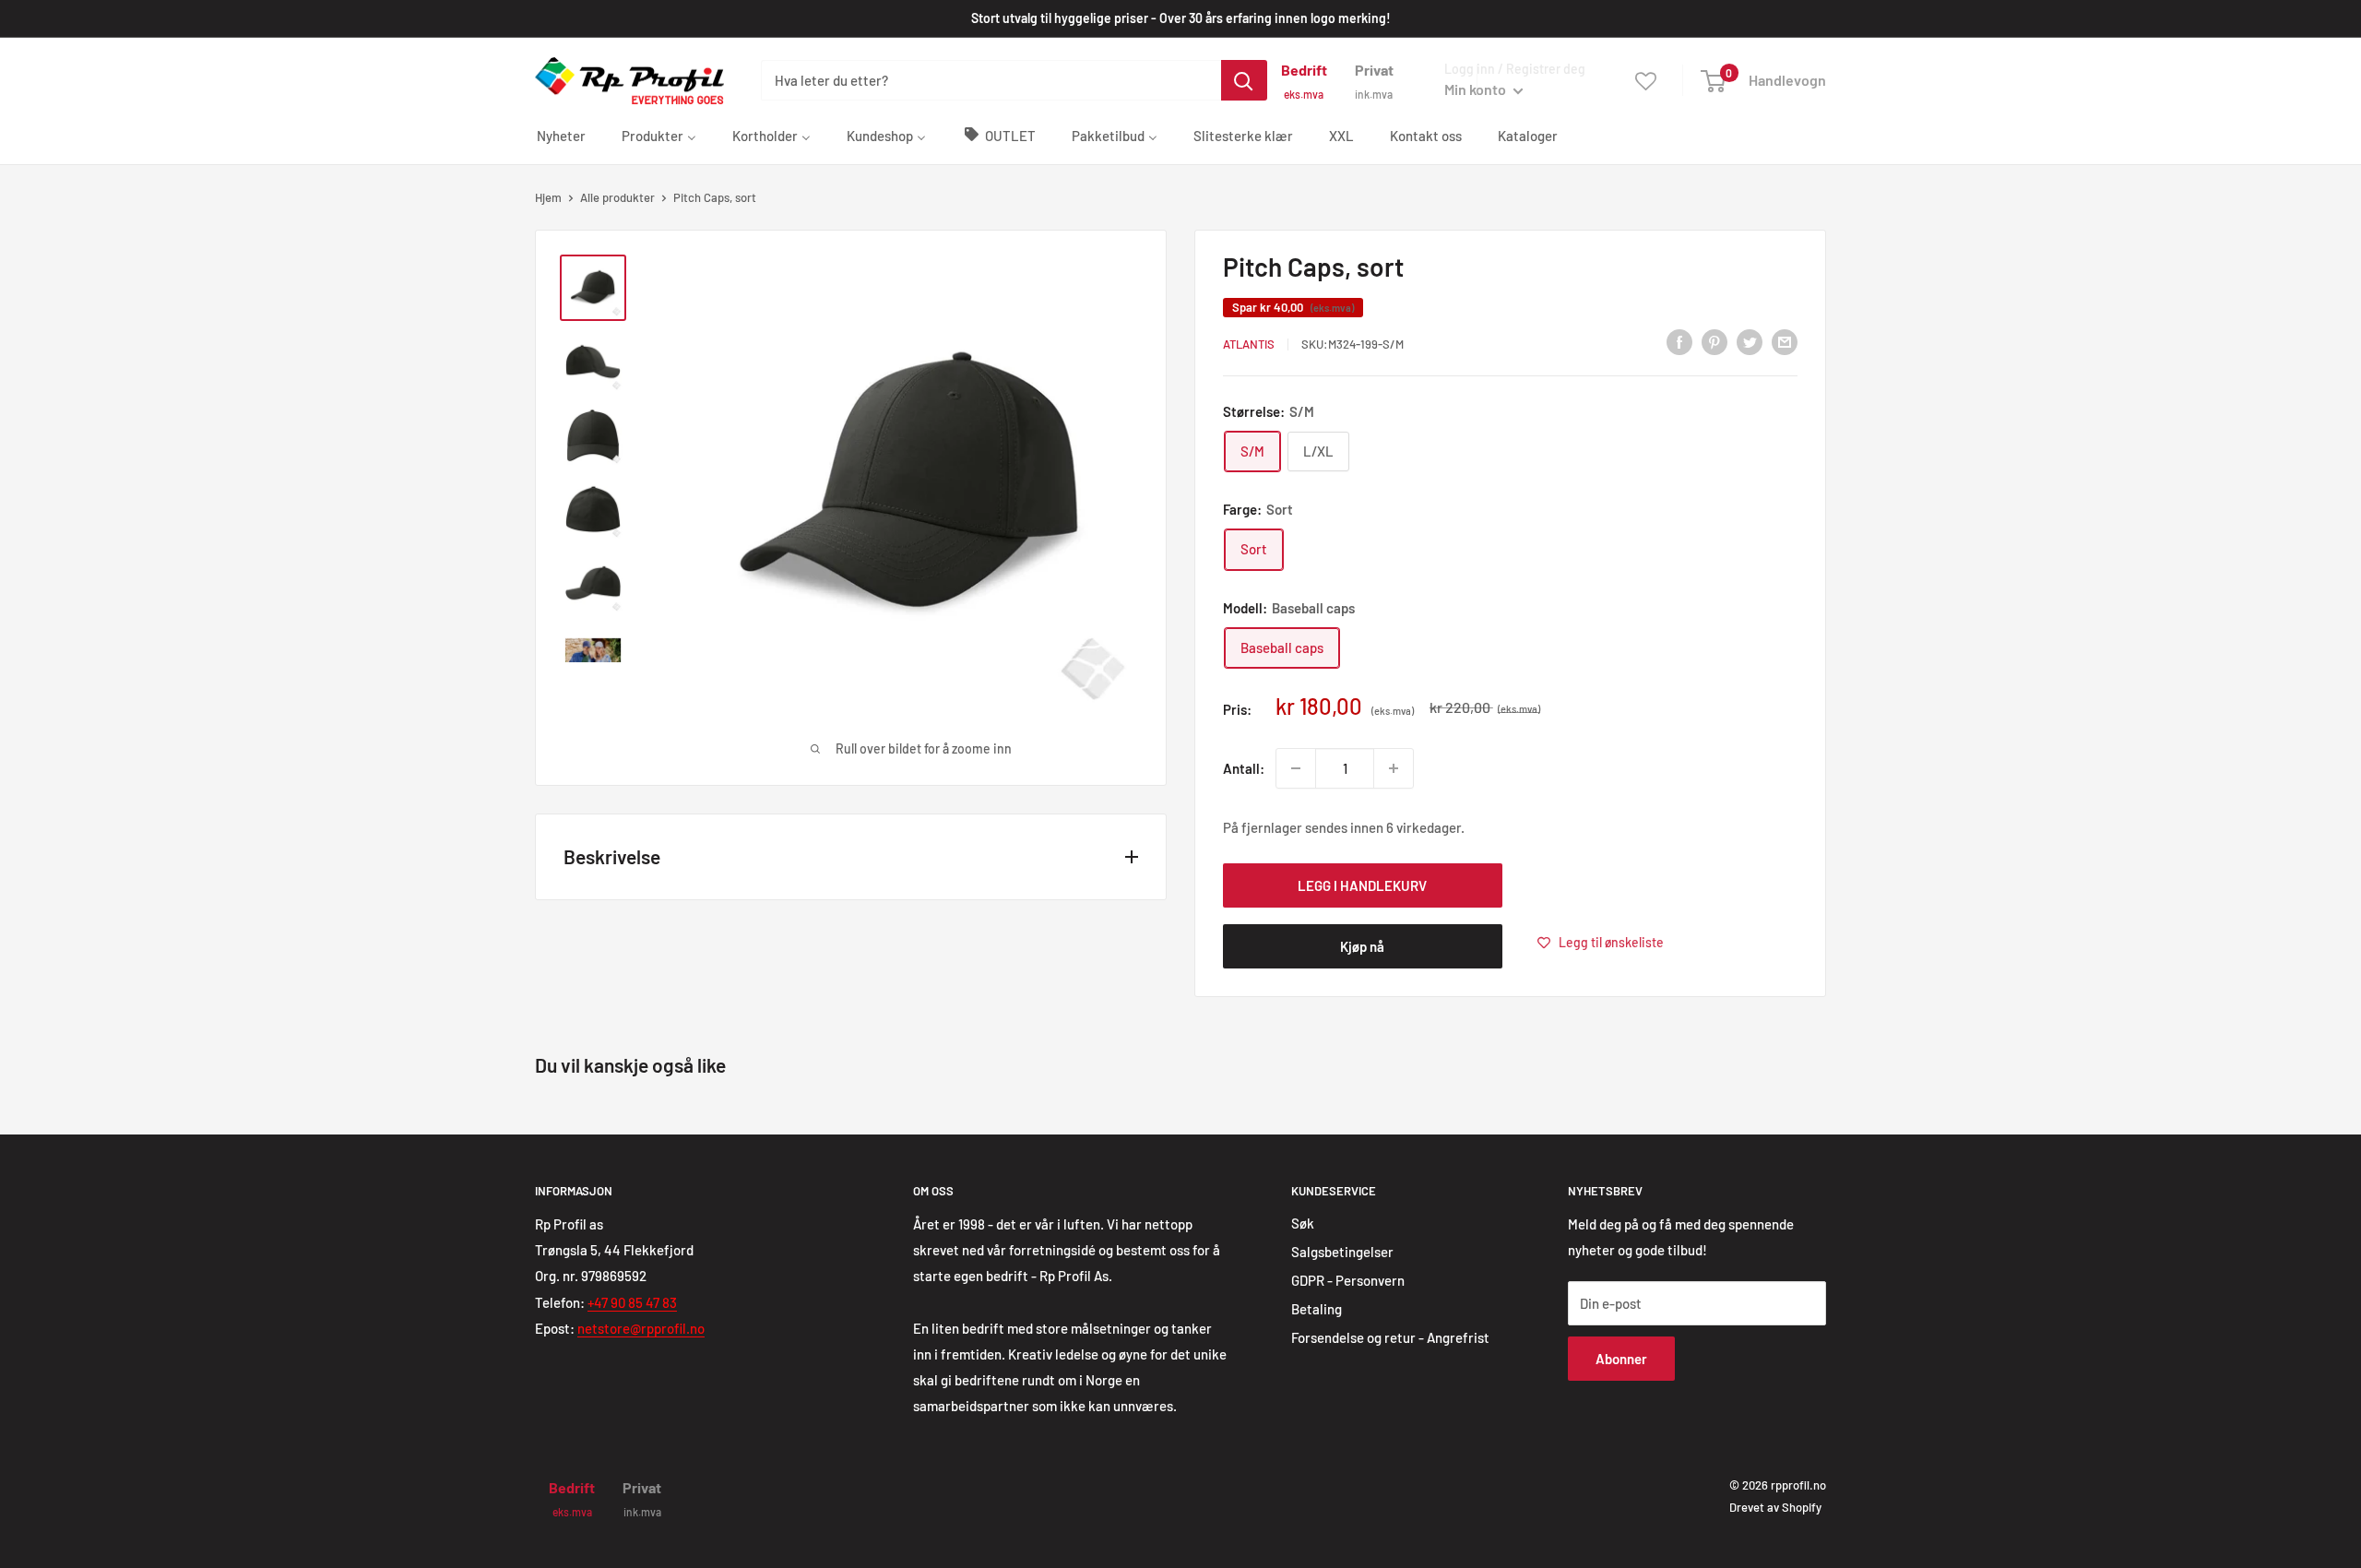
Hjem (548, 197)
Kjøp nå (1362, 946)
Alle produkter (617, 197)
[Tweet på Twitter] (1750, 341)
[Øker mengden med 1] (1394, 768)
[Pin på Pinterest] (1714, 341)
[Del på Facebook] (1679, 341)
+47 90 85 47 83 (632, 1302)
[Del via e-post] (1785, 341)
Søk (1303, 1223)
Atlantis (1249, 344)
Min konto (1477, 89)
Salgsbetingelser (1342, 1252)
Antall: (1244, 768)
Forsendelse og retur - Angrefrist (1390, 1337)
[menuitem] (561, 135)
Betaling (1317, 1309)
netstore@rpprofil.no (641, 1328)
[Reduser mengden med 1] (1296, 768)
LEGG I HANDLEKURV (1362, 885)
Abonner (1621, 1359)
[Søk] (1244, 80)
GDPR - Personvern (1348, 1280)
